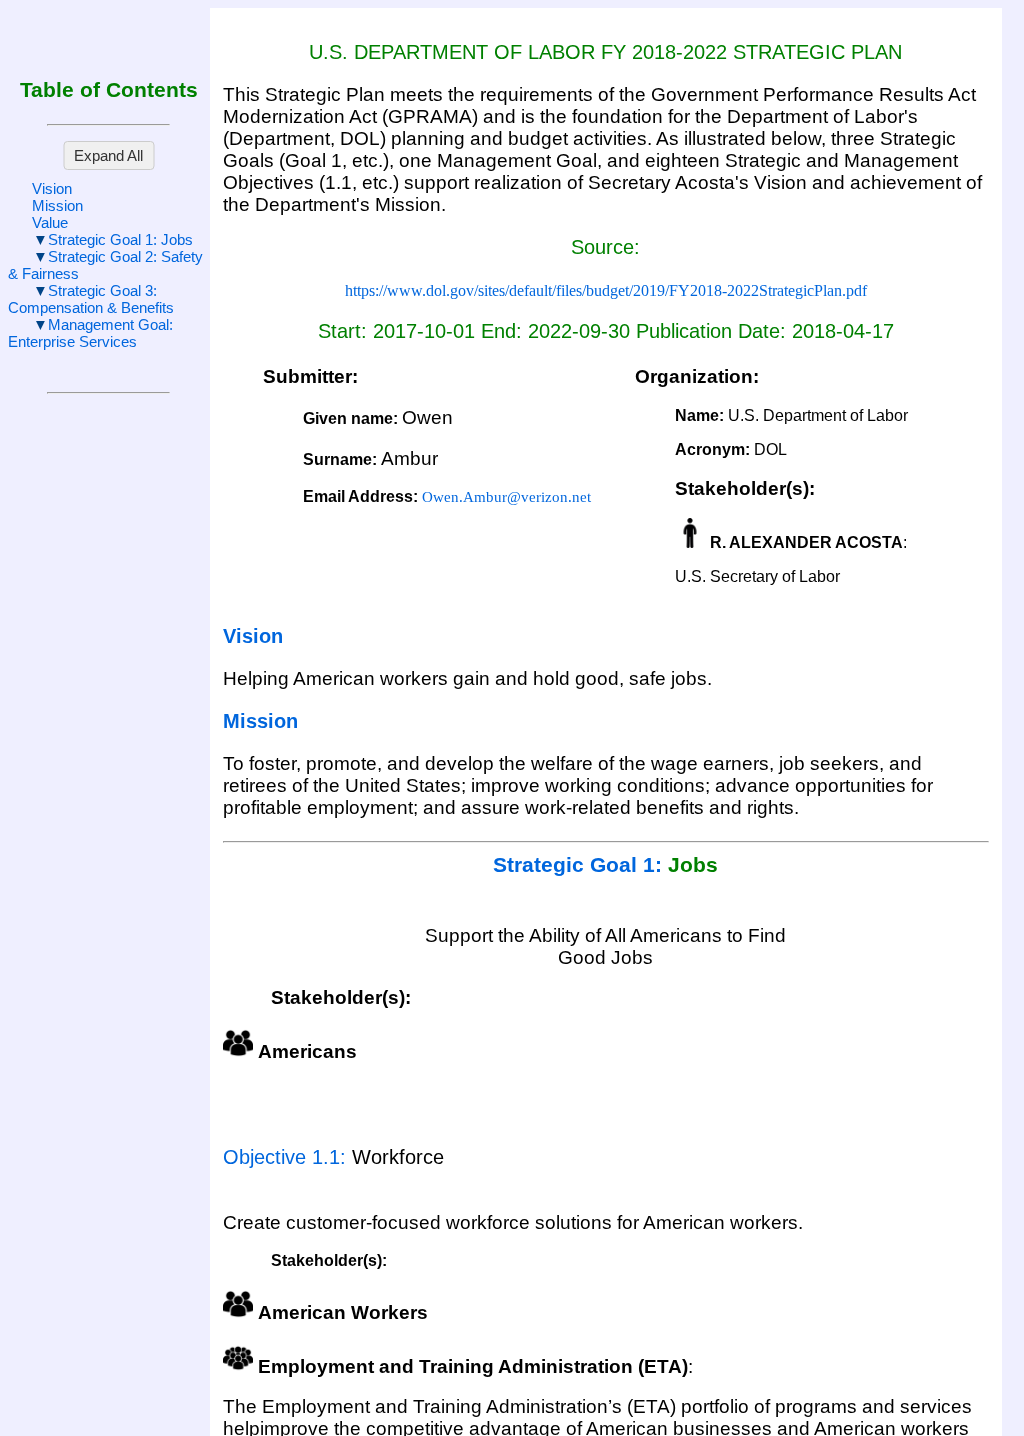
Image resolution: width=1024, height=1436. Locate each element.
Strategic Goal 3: (91, 299)
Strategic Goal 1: (120, 239)
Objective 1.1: (287, 1157)
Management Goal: (90, 333)
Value (50, 222)
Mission (57, 205)
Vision (52, 188)
